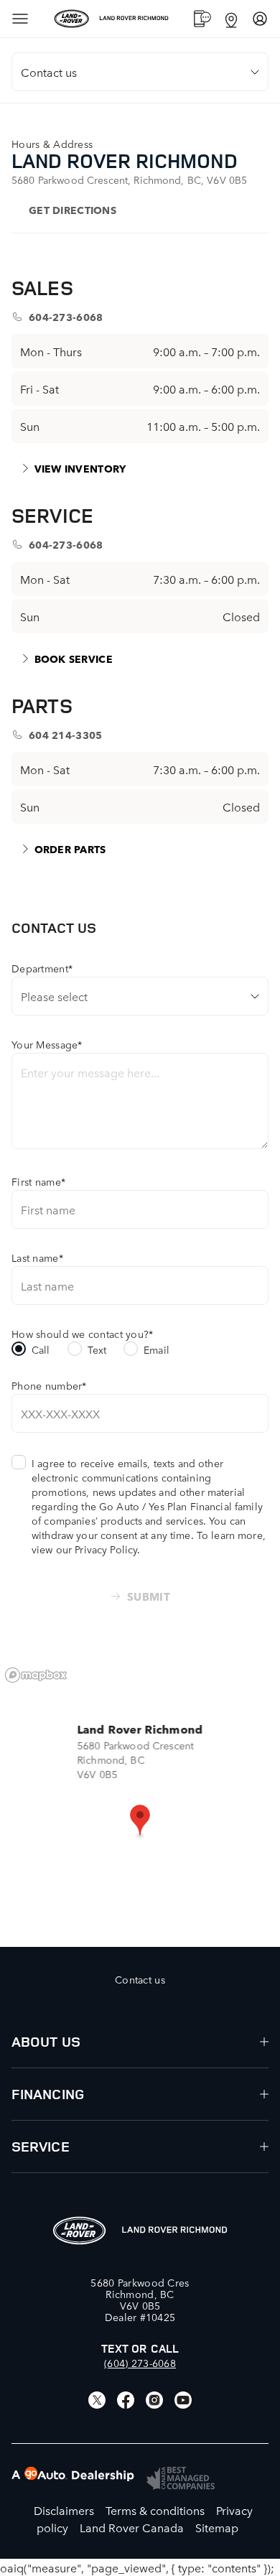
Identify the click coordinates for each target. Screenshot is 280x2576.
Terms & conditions (155, 2510)
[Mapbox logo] (36, 1675)
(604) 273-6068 (140, 2363)
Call (41, 1349)
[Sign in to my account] (260, 19)
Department (42, 968)
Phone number (49, 1385)
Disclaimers (64, 2510)
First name (38, 1181)
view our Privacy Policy (84, 1549)
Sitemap (217, 2527)
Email (157, 1349)
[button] (140, 1821)
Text (97, 1349)
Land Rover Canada (132, 2527)
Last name (37, 1257)
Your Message (47, 1044)
